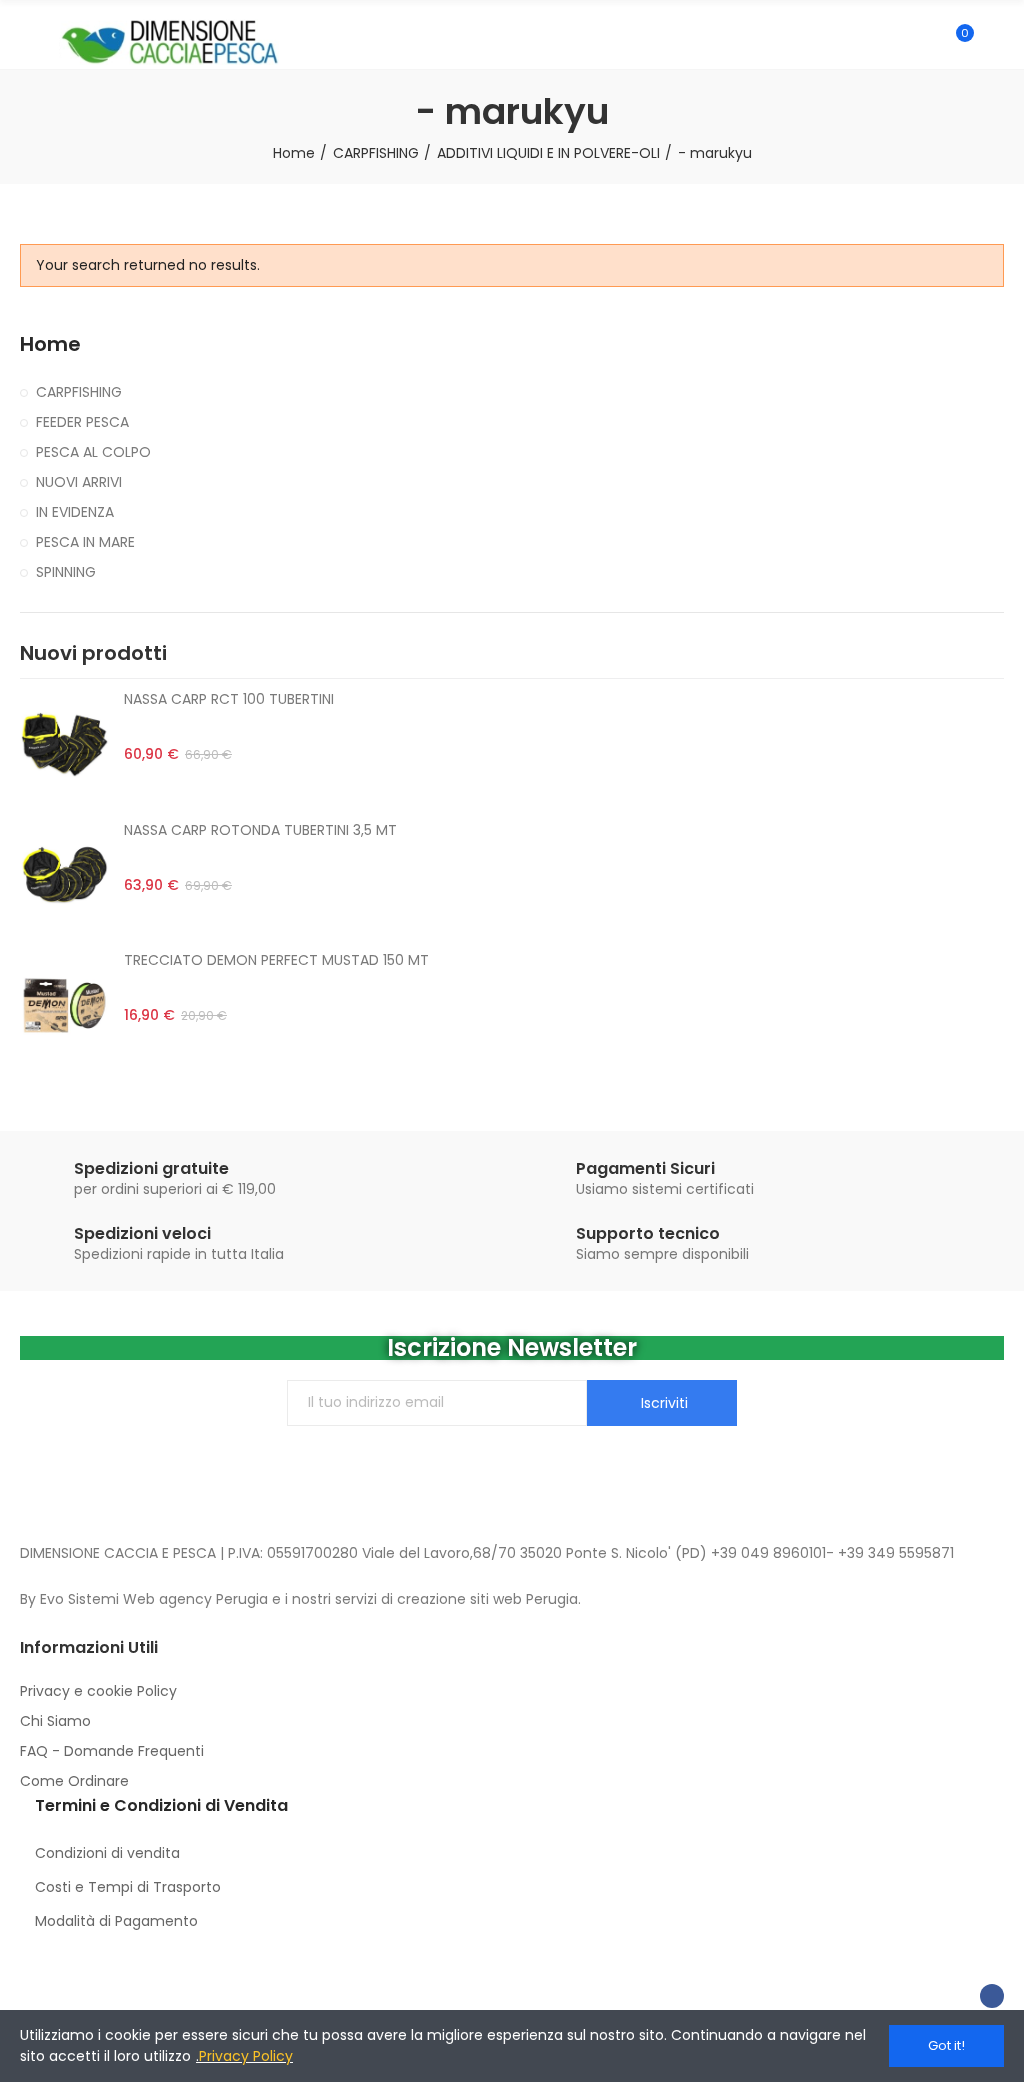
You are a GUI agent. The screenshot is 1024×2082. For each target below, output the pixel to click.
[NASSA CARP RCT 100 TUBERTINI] (64, 744)
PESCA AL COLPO (93, 452)
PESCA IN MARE (85, 542)
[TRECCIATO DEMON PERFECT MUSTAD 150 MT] (64, 1005)
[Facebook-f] (992, 1996)
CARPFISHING (79, 392)
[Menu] (29, 42)
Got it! (946, 2045)
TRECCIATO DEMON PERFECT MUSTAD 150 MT (276, 960)
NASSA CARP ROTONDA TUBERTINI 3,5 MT (260, 830)
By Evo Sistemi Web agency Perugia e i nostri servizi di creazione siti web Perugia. (300, 1599)
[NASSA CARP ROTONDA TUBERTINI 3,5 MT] (64, 875)
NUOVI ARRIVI (79, 482)
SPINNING (66, 572)
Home (50, 344)
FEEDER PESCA (82, 422)
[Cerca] (922, 42)
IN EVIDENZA (75, 512)
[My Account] (994, 42)
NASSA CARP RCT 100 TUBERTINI (229, 699)
